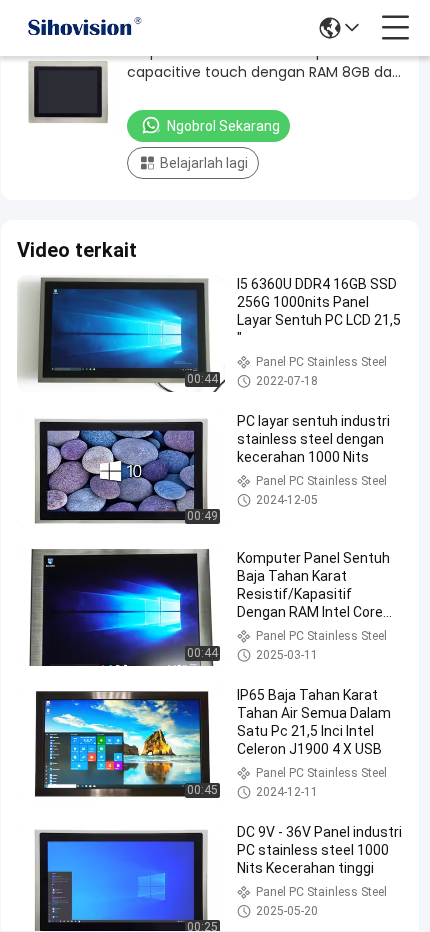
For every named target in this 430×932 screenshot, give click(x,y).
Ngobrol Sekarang (223, 126)
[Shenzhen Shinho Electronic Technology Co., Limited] (84, 28)
